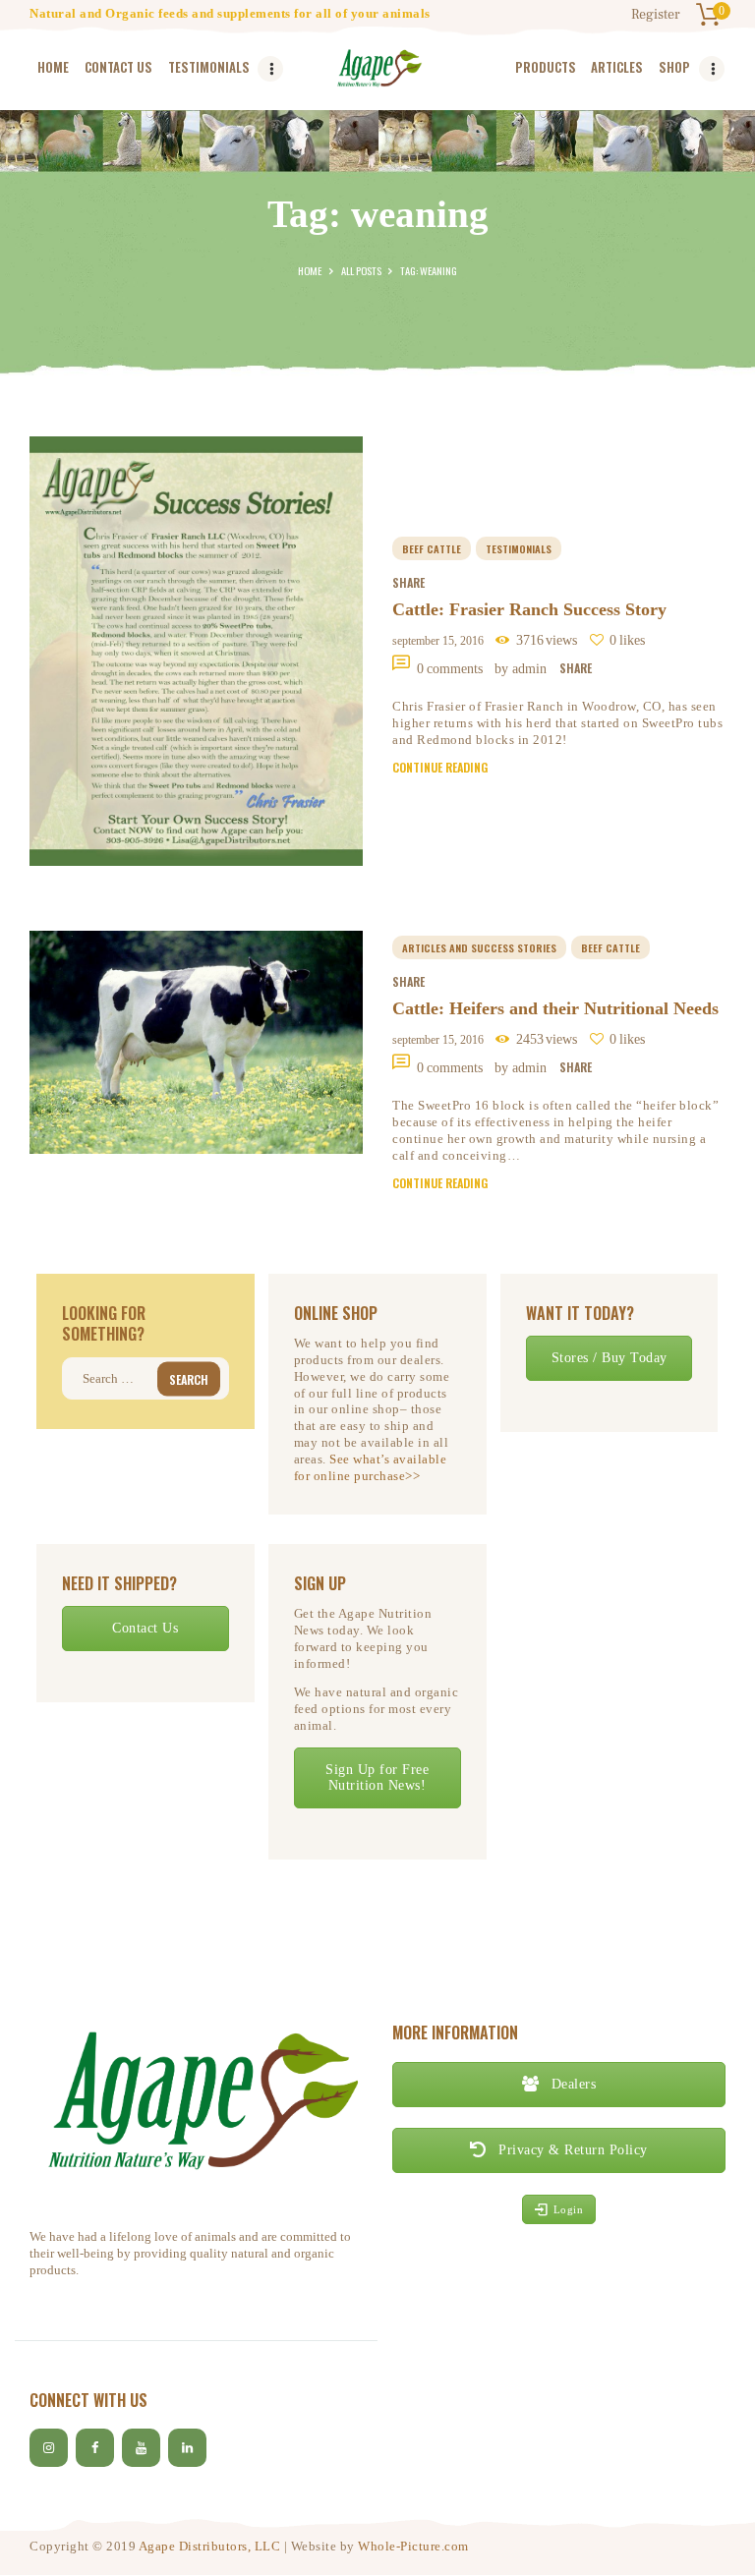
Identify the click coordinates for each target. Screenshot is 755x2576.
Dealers (571, 2084)
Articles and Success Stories (479, 947)
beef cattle (432, 548)
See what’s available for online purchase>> (371, 1467)
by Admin (523, 669)
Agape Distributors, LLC (210, 2546)
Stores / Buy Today (610, 1358)
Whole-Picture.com (413, 2546)
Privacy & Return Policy (571, 2150)
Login (569, 2209)
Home (310, 270)
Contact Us (145, 1628)
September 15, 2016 (438, 641)
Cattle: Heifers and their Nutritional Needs (555, 1008)
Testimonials (519, 548)
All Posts (361, 270)
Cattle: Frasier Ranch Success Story (529, 609)
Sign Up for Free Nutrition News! (377, 1777)
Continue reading (440, 767)
